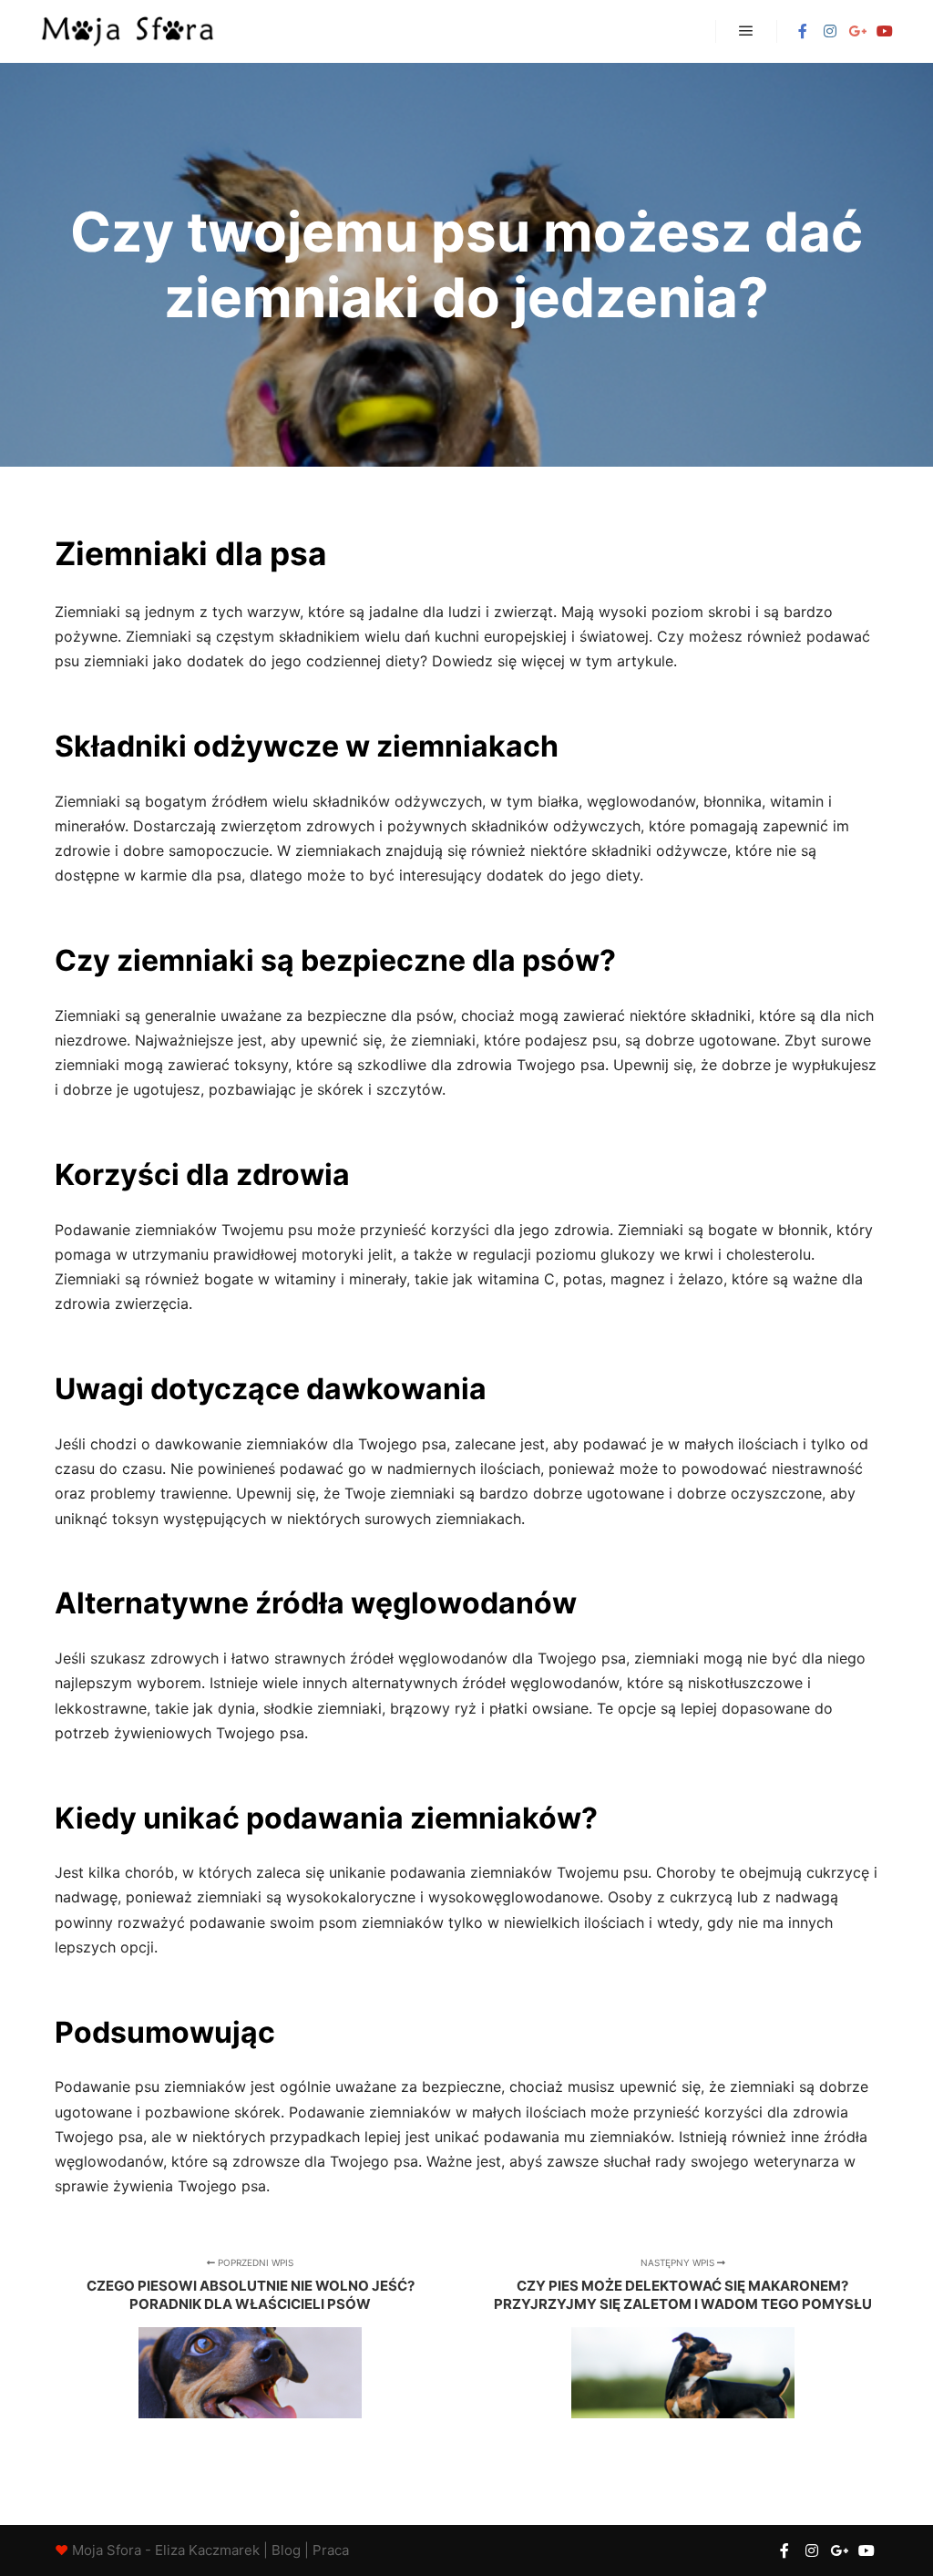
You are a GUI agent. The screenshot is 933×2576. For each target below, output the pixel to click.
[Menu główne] (746, 31)
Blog (286, 2550)
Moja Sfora (107, 2550)
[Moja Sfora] (128, 31)
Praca (331, 2550)
